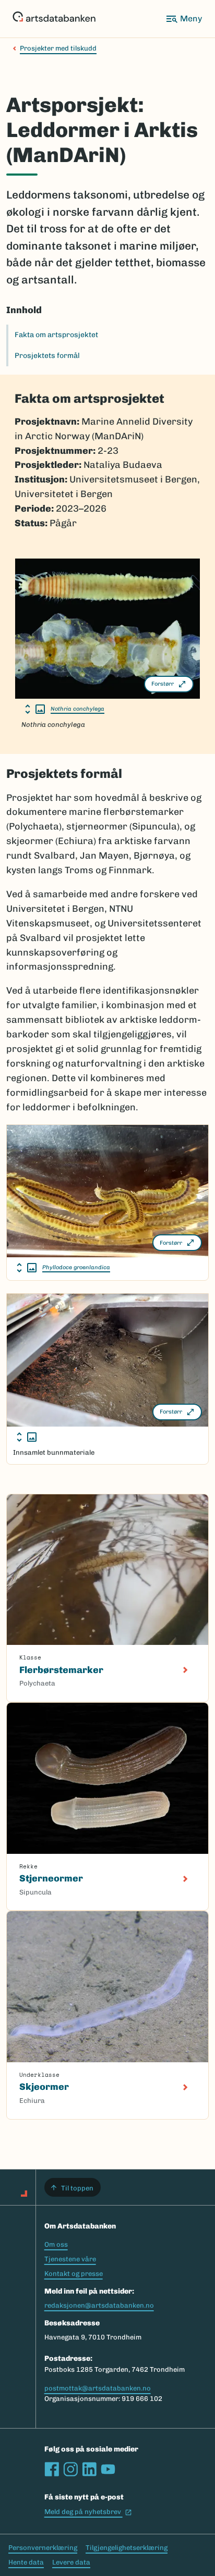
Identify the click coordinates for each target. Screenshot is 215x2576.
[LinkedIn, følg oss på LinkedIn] (89, 2469)
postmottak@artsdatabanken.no (98, 2388)
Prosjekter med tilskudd (58, 48)
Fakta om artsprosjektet (56, 335)
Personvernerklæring (43, 2548)
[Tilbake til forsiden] (54, 19)
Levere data (71, 2562)
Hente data (26, 2562)
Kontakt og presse (74, 2274)
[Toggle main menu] (184, 19)
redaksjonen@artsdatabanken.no (99, 2305)
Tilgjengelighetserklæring (127, 2548)
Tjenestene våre (70, 2259)
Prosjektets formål (47, 356)
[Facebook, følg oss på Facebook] (52, 2469)
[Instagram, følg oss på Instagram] (70, 2469)
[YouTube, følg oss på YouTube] (108, 2469)
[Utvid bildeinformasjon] (35, 709)
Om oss (56, 2244)
